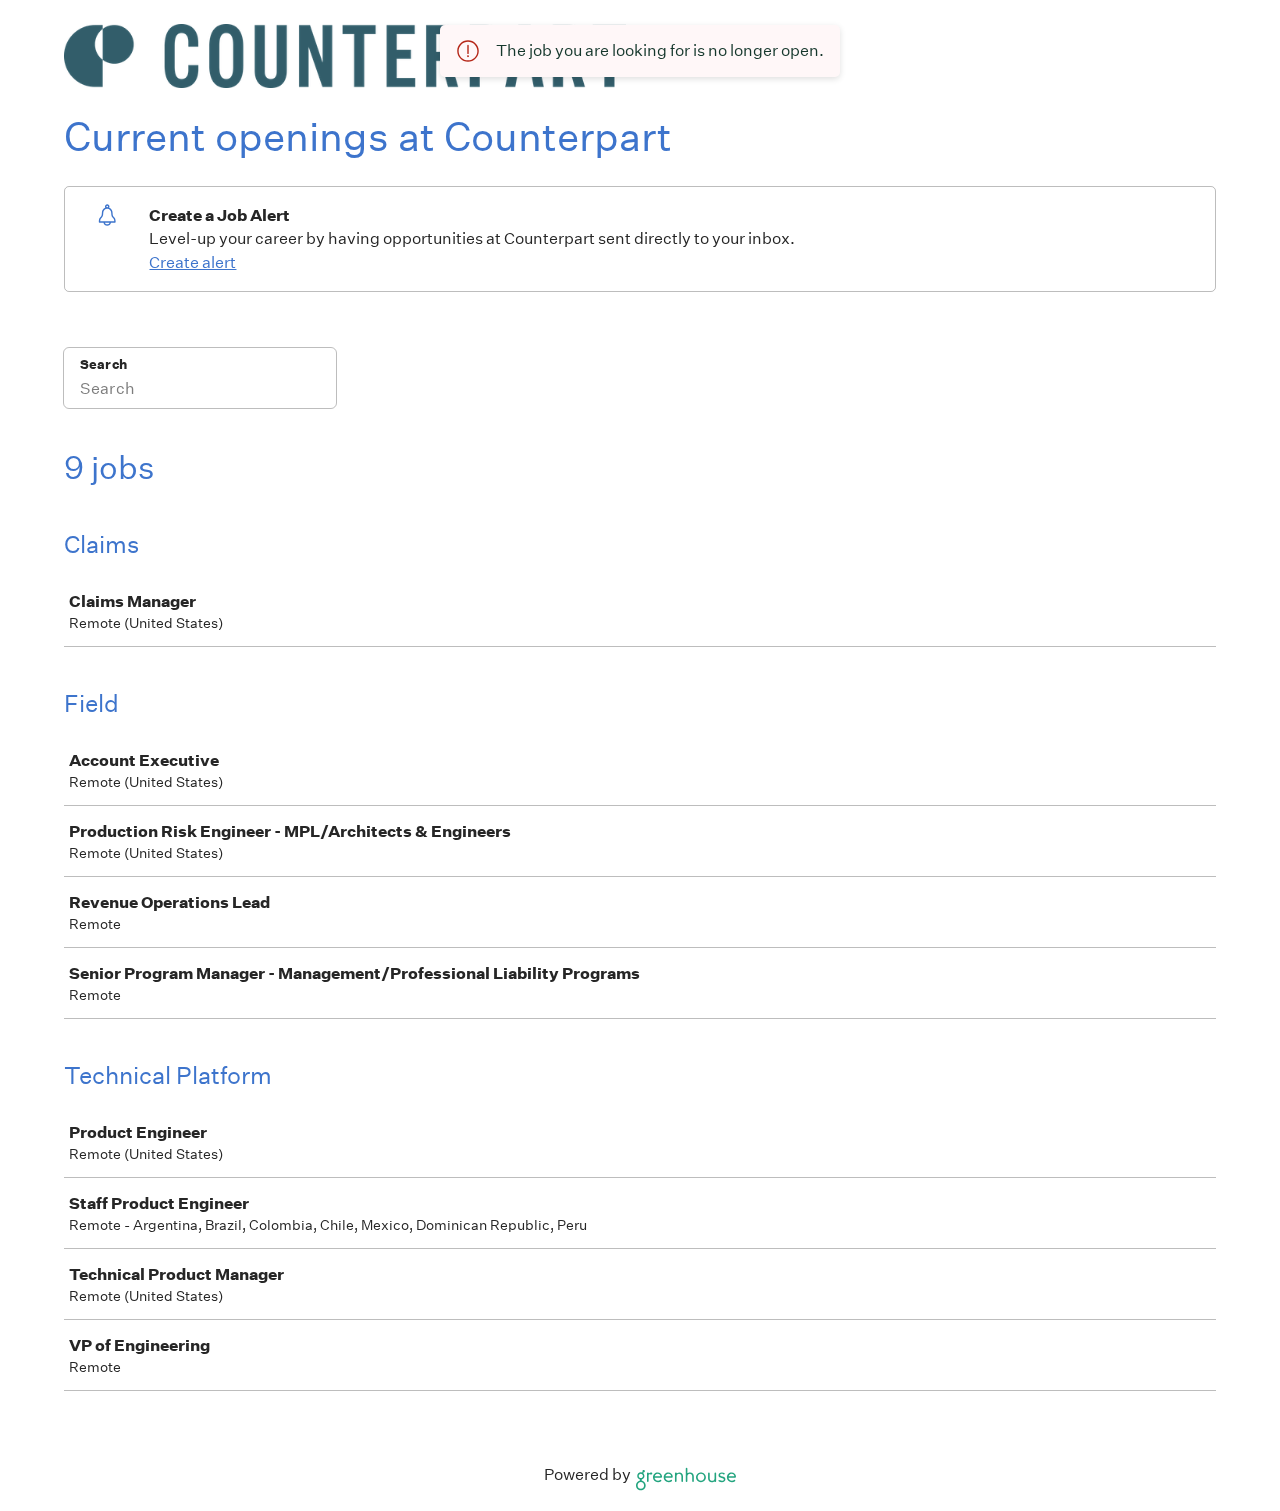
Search (103, 364)
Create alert (192, 262)
